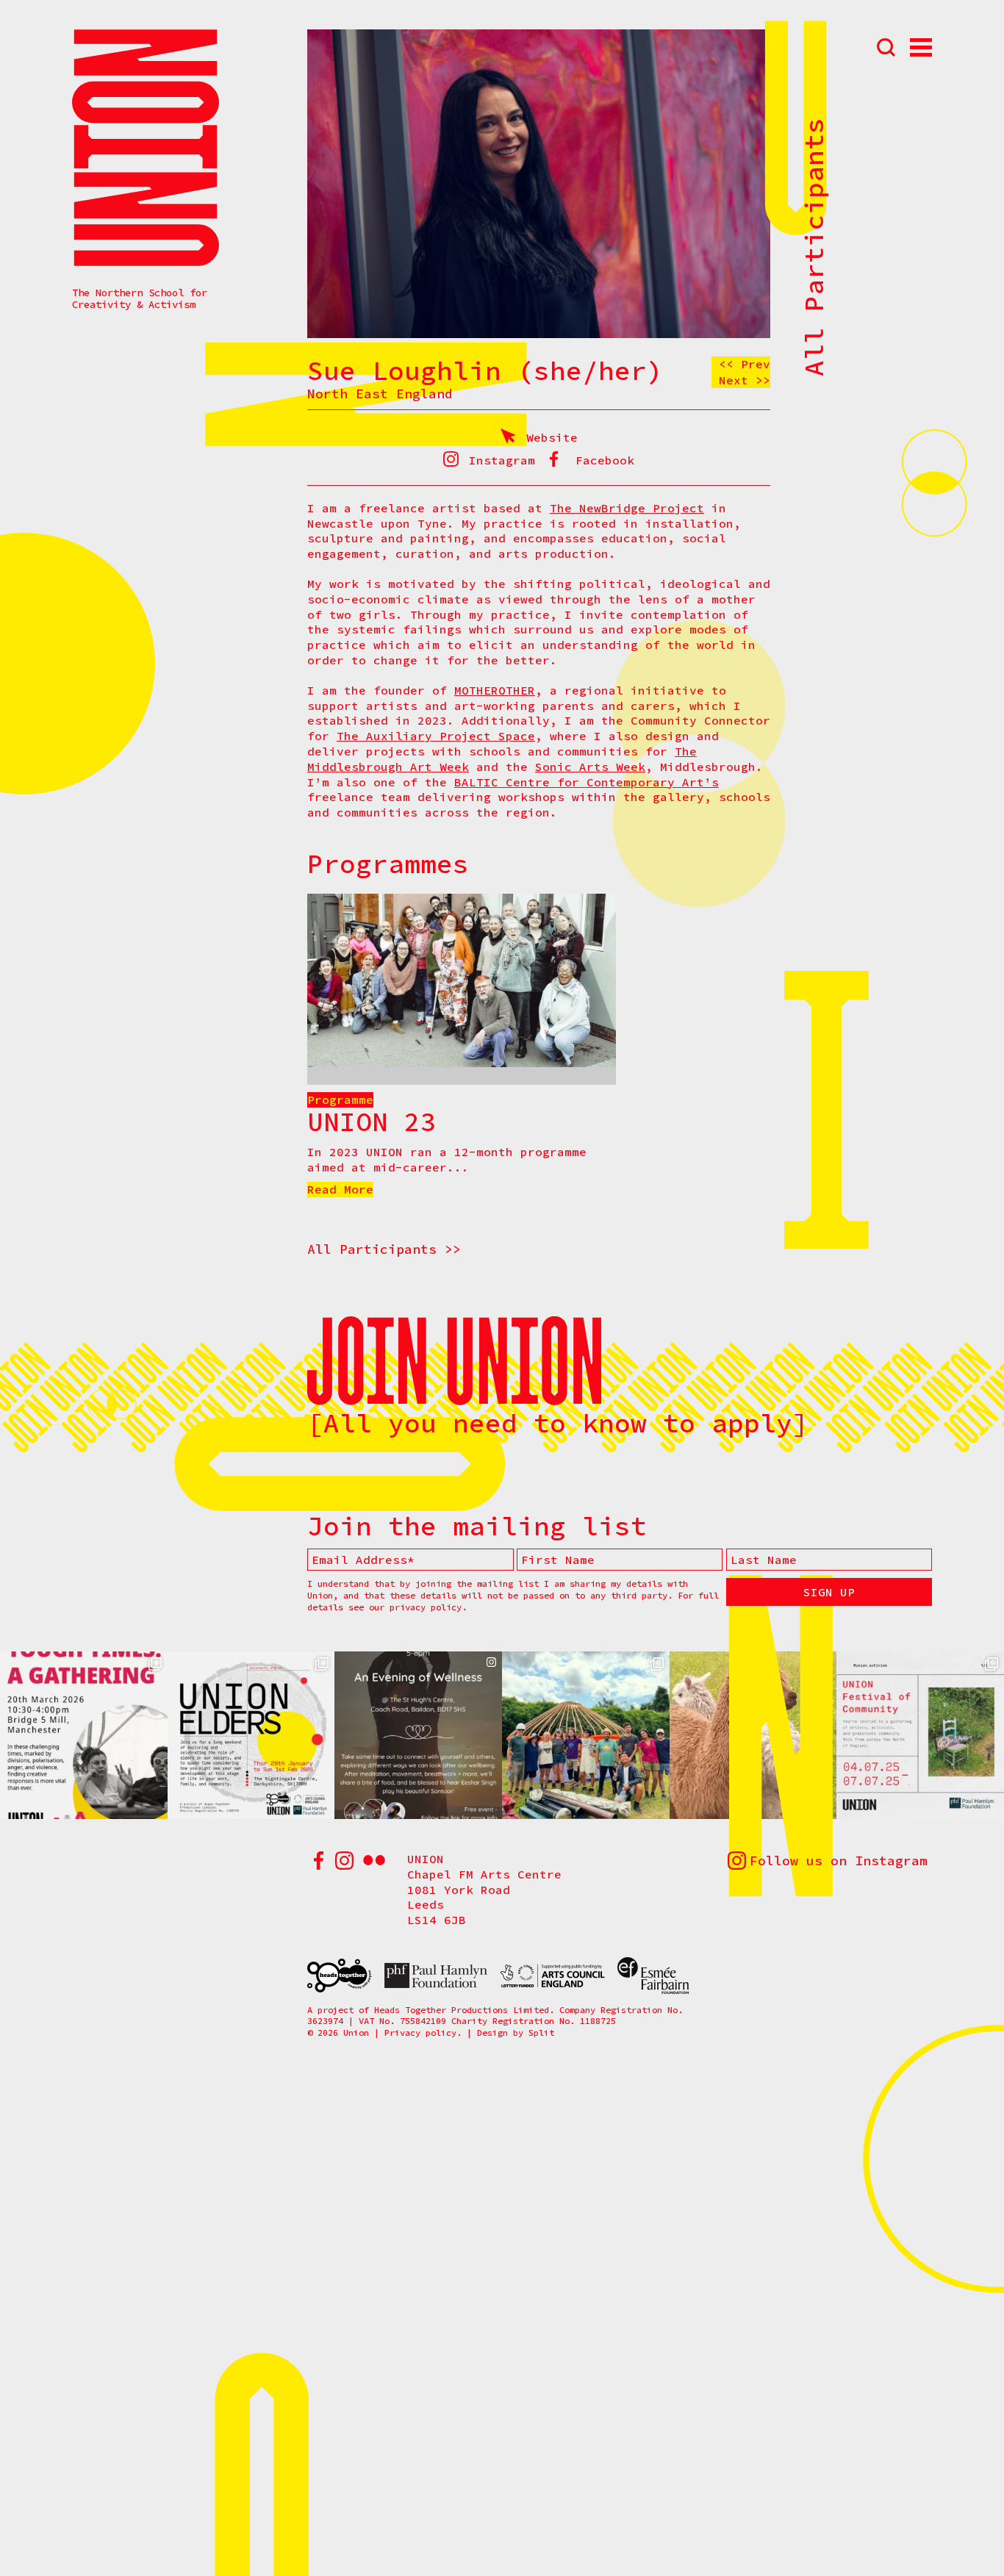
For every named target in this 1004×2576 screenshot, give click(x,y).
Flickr (374, 1861)
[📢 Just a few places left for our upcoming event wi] (84, 1735)
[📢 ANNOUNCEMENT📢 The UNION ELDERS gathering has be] (251, 1735)
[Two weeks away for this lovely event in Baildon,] (418, 1735)
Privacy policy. (423, 2033)
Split (541, 2033)
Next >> (745, 380)
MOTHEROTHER (495, 690)
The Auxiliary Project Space (436, 736)
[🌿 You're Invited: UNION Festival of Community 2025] (920, 1735)
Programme (340, 1099)
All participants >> (384, 1249)
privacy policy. (428, 1607)
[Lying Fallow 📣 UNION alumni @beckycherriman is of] (753, 1735)
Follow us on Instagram (839, 1861)
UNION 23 (372, 1122)
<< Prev (745, 364)
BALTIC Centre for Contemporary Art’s (587, 782)
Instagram (502, 460)
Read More (340, 1189)
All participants (814, 247)
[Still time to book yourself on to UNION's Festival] (586, 1735)
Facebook (605, 460)
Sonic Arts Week (590, 767)
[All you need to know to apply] (558, 1423)
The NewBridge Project (627, 508)
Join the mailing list (477, 1526)
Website (552, 437)
